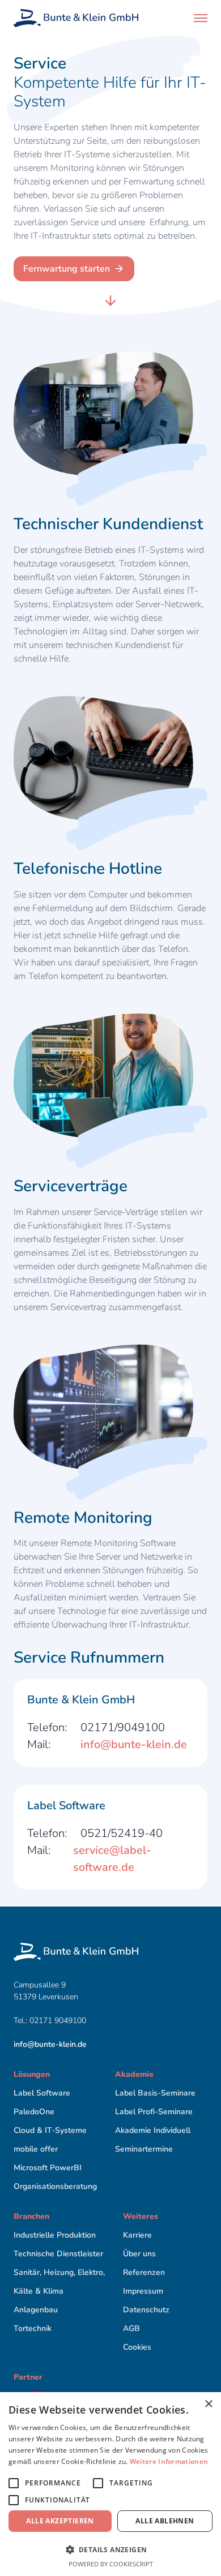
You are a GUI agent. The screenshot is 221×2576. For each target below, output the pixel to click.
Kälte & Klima (39, 2291)
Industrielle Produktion (55, 2235)
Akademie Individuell (153, 2130)
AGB (131, 2328)
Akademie (134, 2074)
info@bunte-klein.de (134, 1744)
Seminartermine (144, 2149)
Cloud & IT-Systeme (50, 2130)
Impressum (143, 2291)
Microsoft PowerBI (48, 2168)
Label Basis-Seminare (155, 2093)
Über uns (139, 2254)
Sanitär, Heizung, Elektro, (59, 2272)
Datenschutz (146, 2310)
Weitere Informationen (169, 2461)
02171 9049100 (59, 2021)
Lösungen (32, 2074)
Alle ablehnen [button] (165, 2521)
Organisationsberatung (55, 2186)
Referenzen (144, 2272)
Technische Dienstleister (58, 2254)
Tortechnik (33, 2328)
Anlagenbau (36, 2310)
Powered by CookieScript (111, 2564)
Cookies (137, 2347)
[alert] (110, 2484)
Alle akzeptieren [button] (60, 2521)
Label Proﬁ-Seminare (154, 2112)
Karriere (137, 2235)
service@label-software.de (112, 1859)
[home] (76, 18)
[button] (201, 18)
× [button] (208, 2404)
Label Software (42, 2093)
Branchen (31, 2216)
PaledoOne (34, 2112)
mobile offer (36, 2149)
